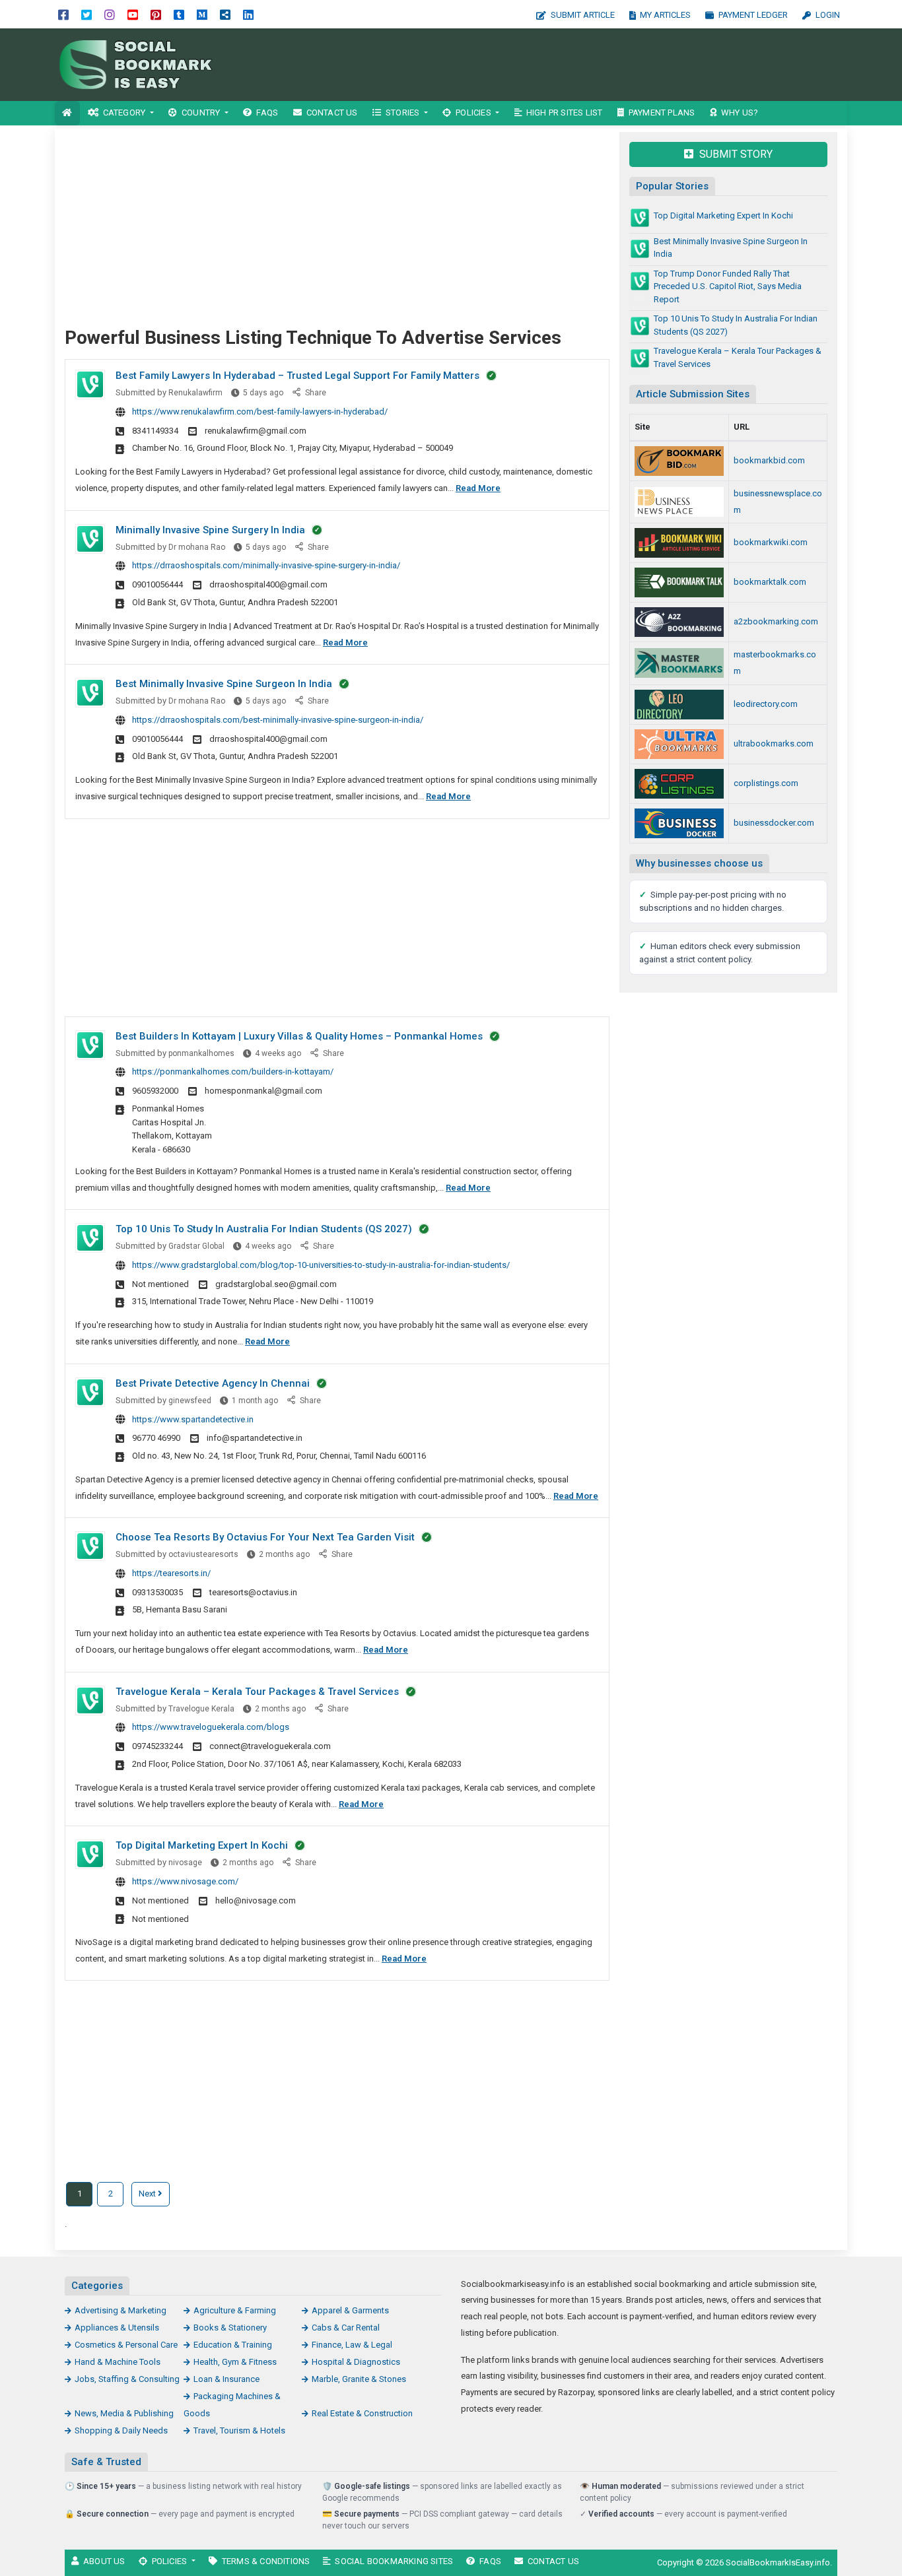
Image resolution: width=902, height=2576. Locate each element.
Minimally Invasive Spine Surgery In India (210, 530)
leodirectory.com (766, 704)
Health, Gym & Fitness (235, 2362)
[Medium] (202, 14)
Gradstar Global (196, 1246)
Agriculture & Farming (235, 2310)
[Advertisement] (568, 65)
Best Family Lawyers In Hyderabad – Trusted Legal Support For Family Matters (297, 376)
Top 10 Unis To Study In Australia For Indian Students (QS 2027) (264, 1229)
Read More (478, 488)
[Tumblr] (179, 14)
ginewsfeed (190, 1401)
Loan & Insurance (226, 2379)
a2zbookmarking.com (776, 621)
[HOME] (67, 113)
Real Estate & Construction (362, 2413)
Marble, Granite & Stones (359, 2379)
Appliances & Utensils (117, 2328)
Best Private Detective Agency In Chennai (213, 1383)
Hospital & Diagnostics (356, 2362)
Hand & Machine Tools (118, 2362)
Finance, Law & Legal (352, 2345)
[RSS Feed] (225, 14)
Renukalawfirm (195, 393)
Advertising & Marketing (121, 2310)
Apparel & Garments (350, 2310)
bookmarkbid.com (769, 460)
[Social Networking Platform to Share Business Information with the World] (679, 663)
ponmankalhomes (201, 1053)
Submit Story (735, 154)
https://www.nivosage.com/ (185, 1881)
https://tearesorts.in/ (171, 1573)
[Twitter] (87, 14)
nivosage (185, 1863)
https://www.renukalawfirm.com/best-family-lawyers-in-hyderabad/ (260, 412)
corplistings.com (766, 783)
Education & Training (233, 2345)
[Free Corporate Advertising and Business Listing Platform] (679, 784)
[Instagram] (110, 14)
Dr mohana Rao (197, 547)
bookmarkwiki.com (771, 542)
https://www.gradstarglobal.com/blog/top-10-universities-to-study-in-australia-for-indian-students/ (321, 1265)
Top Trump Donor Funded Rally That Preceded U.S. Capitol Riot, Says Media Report (728, 286)
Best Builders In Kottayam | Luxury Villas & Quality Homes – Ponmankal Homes (299, 1036)
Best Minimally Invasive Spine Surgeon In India (224, 684)
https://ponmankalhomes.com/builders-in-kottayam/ (233, 1072)
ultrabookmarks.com (774, 743)
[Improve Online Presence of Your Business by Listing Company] (679, 823)
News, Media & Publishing (124, 2413)
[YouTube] (133, 14)
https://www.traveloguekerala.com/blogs (211, 1727)
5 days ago (263, 393)
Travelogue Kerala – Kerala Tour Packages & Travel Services (257, 1692)
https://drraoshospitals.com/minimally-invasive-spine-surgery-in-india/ (266, 565)
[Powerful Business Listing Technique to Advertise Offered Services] (144, 64)
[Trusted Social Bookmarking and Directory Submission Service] (679, 543)
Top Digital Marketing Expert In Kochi (202, 1845)
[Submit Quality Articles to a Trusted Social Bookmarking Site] (679, 622)
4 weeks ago (278, 1053)
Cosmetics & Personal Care (126, 2345)
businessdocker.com (774, 823)
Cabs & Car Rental (346, 2328)
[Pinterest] (156, 14)
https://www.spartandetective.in (193, 1419)
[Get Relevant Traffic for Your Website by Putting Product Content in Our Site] (679, 705)
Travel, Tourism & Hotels (239, 2430)
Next (148, 2194)
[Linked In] (248, 14)
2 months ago (284, 1554)
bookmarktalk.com (770, 582)
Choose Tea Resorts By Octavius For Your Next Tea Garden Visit (265, 1537)
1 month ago (255, 1401)
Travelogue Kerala (201, 1709)
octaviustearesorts (203, 1554)
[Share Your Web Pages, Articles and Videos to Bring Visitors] (679, 744)
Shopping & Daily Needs (121, 2430)
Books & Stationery (230, 2328)
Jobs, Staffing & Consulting (127, 2379)
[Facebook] (63, 14)
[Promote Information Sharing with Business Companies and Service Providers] (679, 582)
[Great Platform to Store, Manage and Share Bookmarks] (679, 461)
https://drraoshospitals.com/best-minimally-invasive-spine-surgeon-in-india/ (278, 720)
